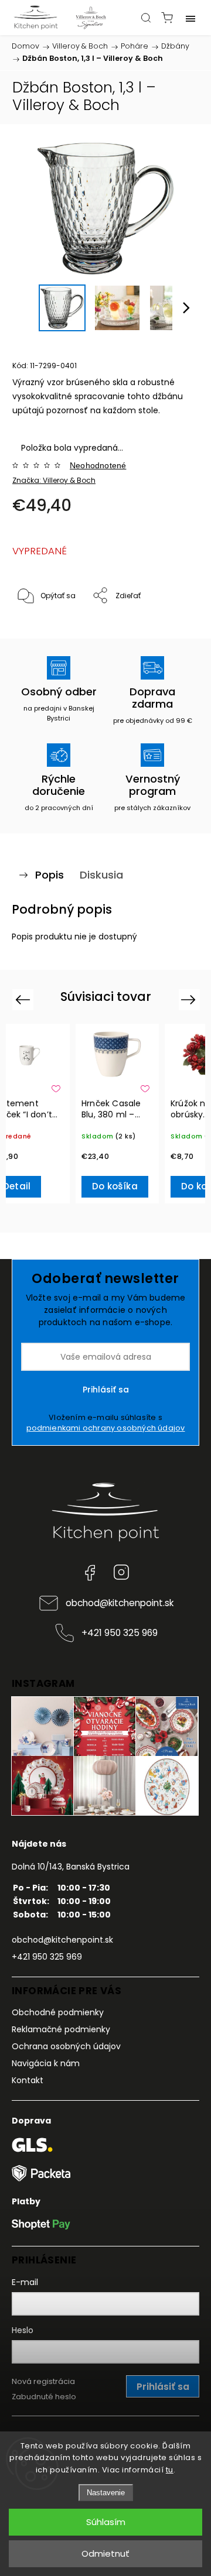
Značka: (54, 480)
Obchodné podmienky (58, 2012)
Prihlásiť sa (106, 1390)
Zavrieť (171, 626)
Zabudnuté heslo (44, 2397)
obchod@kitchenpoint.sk (120, 1603)
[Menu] (190, 18)
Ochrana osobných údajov (66, 2046)
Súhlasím (106, 2522)
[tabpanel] (117, 1114)
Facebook (90, 1572)
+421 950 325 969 (120, 1633)
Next (190, 999)
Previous (24, 999)
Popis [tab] (50, 875)
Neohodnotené (98, 465)
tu (170, 2470)
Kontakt (28, 2080)
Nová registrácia (43, 2381)
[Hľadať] (146, 18)
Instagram (121, 1572)
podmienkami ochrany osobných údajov (106, 1428)
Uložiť (40, 632)
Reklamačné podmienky (61, 2029)
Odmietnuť (105, 2553)
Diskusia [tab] (101, 875)
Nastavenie (106, 2493)
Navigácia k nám (46, 2063)
